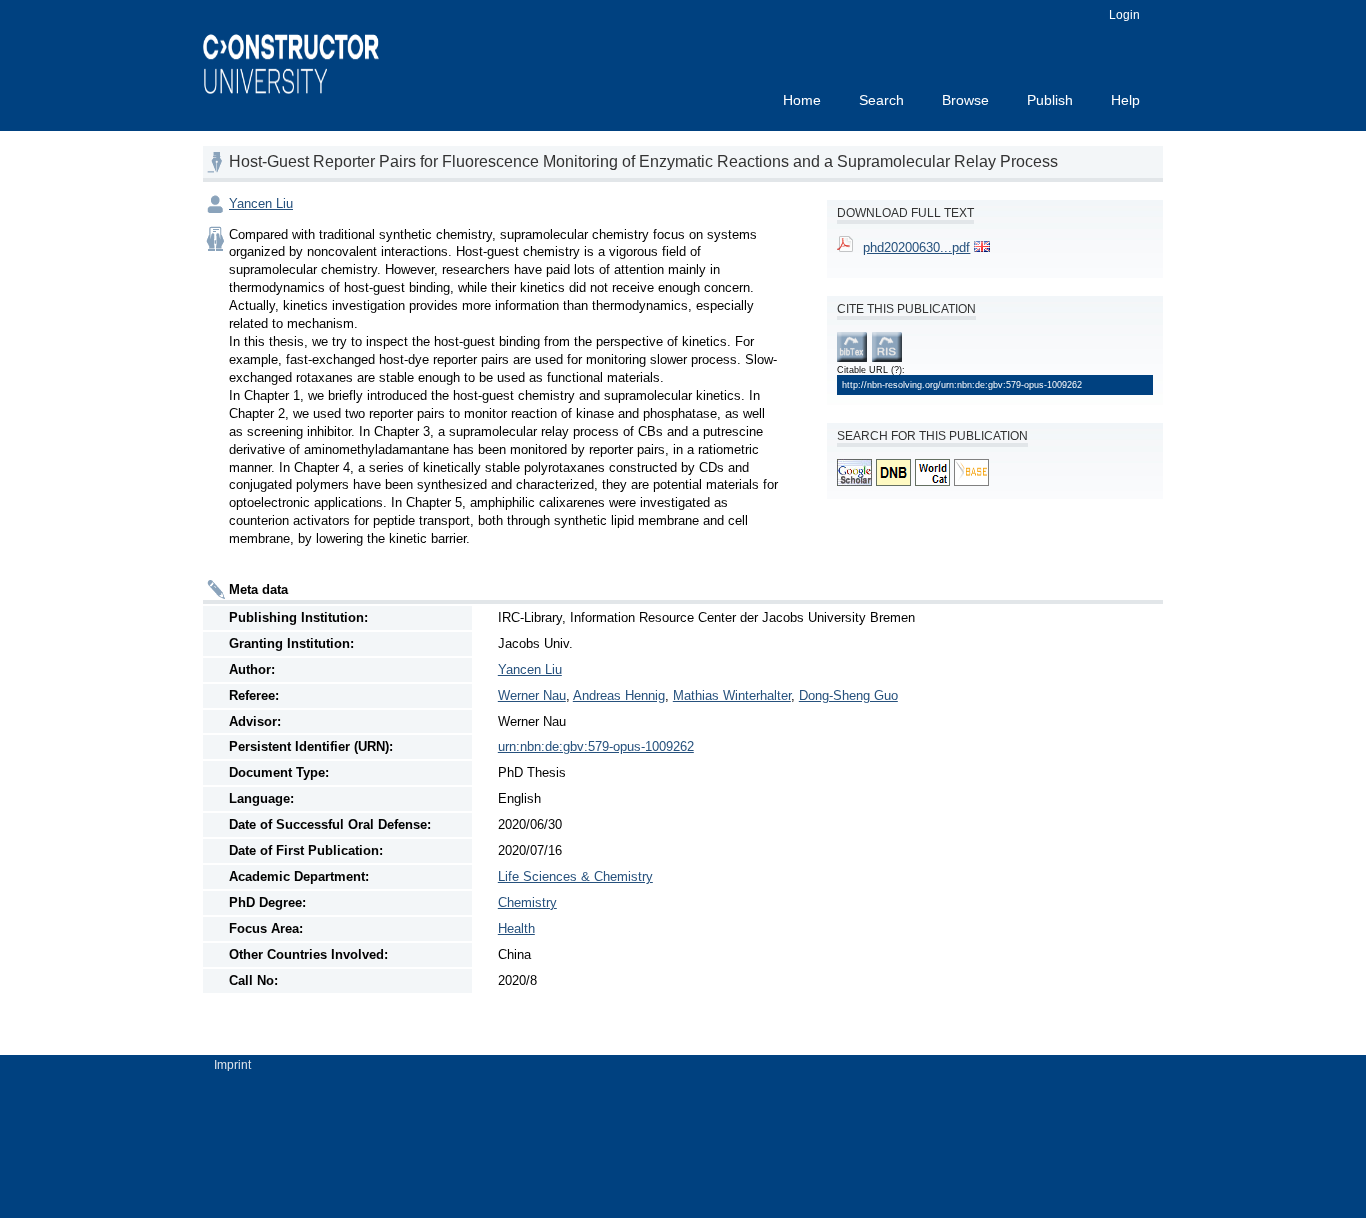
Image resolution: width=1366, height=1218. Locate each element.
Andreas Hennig (619, 695)
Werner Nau (532, 695)
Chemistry (527, 902)
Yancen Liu (261, 203)
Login (1124, 15)
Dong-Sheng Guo (848, 695)
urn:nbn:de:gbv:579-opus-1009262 (596, 746)
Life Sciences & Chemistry (575, 876)
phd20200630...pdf (916, 247)
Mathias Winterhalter (732, 695)
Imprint (232, 1065)
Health (516, 928)
